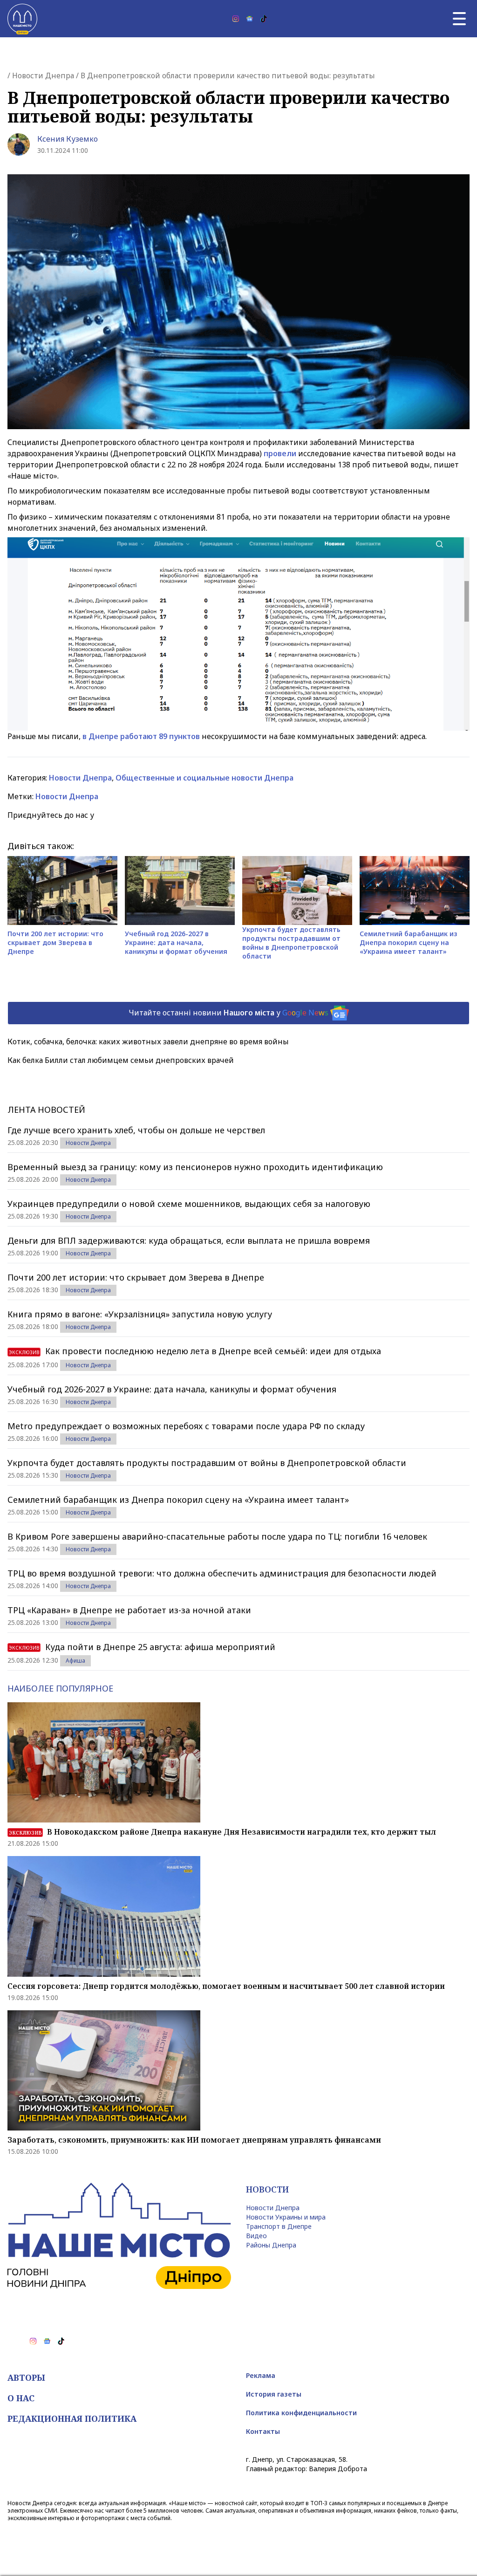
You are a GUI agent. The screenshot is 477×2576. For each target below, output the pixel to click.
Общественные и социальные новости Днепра (204, 778)
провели (281, 453)
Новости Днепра (43, 75)
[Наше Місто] (22, 19)
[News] (250, 19)
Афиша (75, 1661)
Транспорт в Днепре (279, 2226)
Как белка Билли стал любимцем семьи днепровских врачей (121, 1060)
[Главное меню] (459, 19)
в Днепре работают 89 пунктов (142, 736)
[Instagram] (236, 19)
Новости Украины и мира (286, 2217)
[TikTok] (264, 19)
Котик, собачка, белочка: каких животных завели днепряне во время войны (148, 1041)
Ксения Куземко (68, 139)
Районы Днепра (271, 2245)
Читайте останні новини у (228, 1012)
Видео (256, 2236)
